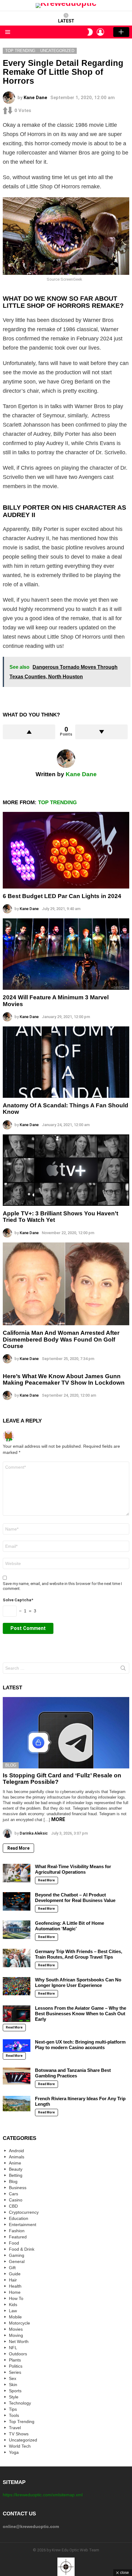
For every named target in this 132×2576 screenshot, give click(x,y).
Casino (16, 2200)
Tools (14, 2415)
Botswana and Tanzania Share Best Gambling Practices (73, 2073)
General (17, 2261)
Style (14, 2397)
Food (14, 2243)
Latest (66, 21)
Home (15, 2292)
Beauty (16, 2169)
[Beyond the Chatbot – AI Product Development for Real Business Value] (17, 1901)
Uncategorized (23, 2440)
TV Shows (19, 2434)
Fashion (17, 2231)
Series (15, 2372)
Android (16, 2151)
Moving (16, 2335)
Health (15, 2286)
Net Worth (19, 2341)
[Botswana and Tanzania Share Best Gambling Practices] (17, 2076)
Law (13, 2311)
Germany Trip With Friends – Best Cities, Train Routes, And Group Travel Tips (79, 1954)
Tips (13, 2409)
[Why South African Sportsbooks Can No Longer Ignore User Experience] (17, 1986)
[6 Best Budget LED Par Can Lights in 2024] (66, 850)
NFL (13, 2348)
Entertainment (23, 2225)
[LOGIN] (100, 32)
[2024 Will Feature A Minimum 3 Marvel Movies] (66, 954)
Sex (13, 2378)
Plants (15, 2360)
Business (18, 2188)
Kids (13, 2305)
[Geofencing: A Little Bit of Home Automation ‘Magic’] (17, 1930)
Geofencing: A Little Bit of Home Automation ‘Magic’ (70, 1926)
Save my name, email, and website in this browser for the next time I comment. (62, 1586)
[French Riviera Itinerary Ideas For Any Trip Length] (17, 2104)
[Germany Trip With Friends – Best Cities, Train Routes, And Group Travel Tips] (17, 1958)
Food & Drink (22, 2249)
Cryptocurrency (24, 2212)
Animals (17, 2157)
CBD (13, 2206)
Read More (18, 1848)
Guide (15, 2274)
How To (16, 2298)
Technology (20, 2403)
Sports (15, 2391)
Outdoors (18, 2354)
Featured (18, 2237)
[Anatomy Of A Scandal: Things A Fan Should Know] (66, 1062)
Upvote (29, 732)
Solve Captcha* (18, 1600)
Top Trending (57, 802)
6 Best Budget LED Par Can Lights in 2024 (62, 896)
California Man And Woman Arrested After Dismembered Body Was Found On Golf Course (61, 1339)
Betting (16, 2175)
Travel (15, 2428)
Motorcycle (19, 2323)
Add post (121, 32)
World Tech (20, 2446)
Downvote (101, 732)
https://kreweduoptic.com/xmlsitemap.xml (43, 2495)
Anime (15, 2163)
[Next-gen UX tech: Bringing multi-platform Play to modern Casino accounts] (17, 2046)
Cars (14, 2194)
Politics (16, 2366)
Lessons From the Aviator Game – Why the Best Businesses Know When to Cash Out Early (81, 2014)
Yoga (14, 2452)
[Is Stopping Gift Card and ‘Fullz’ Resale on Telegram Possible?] (66, 1733)
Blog (11, 1765)
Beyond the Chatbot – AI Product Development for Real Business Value (75, 1898)
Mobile (15, 2317)
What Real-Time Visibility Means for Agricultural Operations (73, 1869)
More (58, 1819)
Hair (13, 2280)
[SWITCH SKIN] (90, 32)
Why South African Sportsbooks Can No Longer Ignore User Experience (78, 1982)
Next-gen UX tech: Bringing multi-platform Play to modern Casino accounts (80, 2045)
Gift (12, 2268)
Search (123, 1669)
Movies (16, 2329)
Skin (13, 2385)
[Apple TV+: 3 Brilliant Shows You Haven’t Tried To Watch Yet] (66, 1170)
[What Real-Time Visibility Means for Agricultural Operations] (17, 1873)
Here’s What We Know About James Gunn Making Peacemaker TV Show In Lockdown (64, 1379)
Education (19, 2218)
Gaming (17, 2255)
